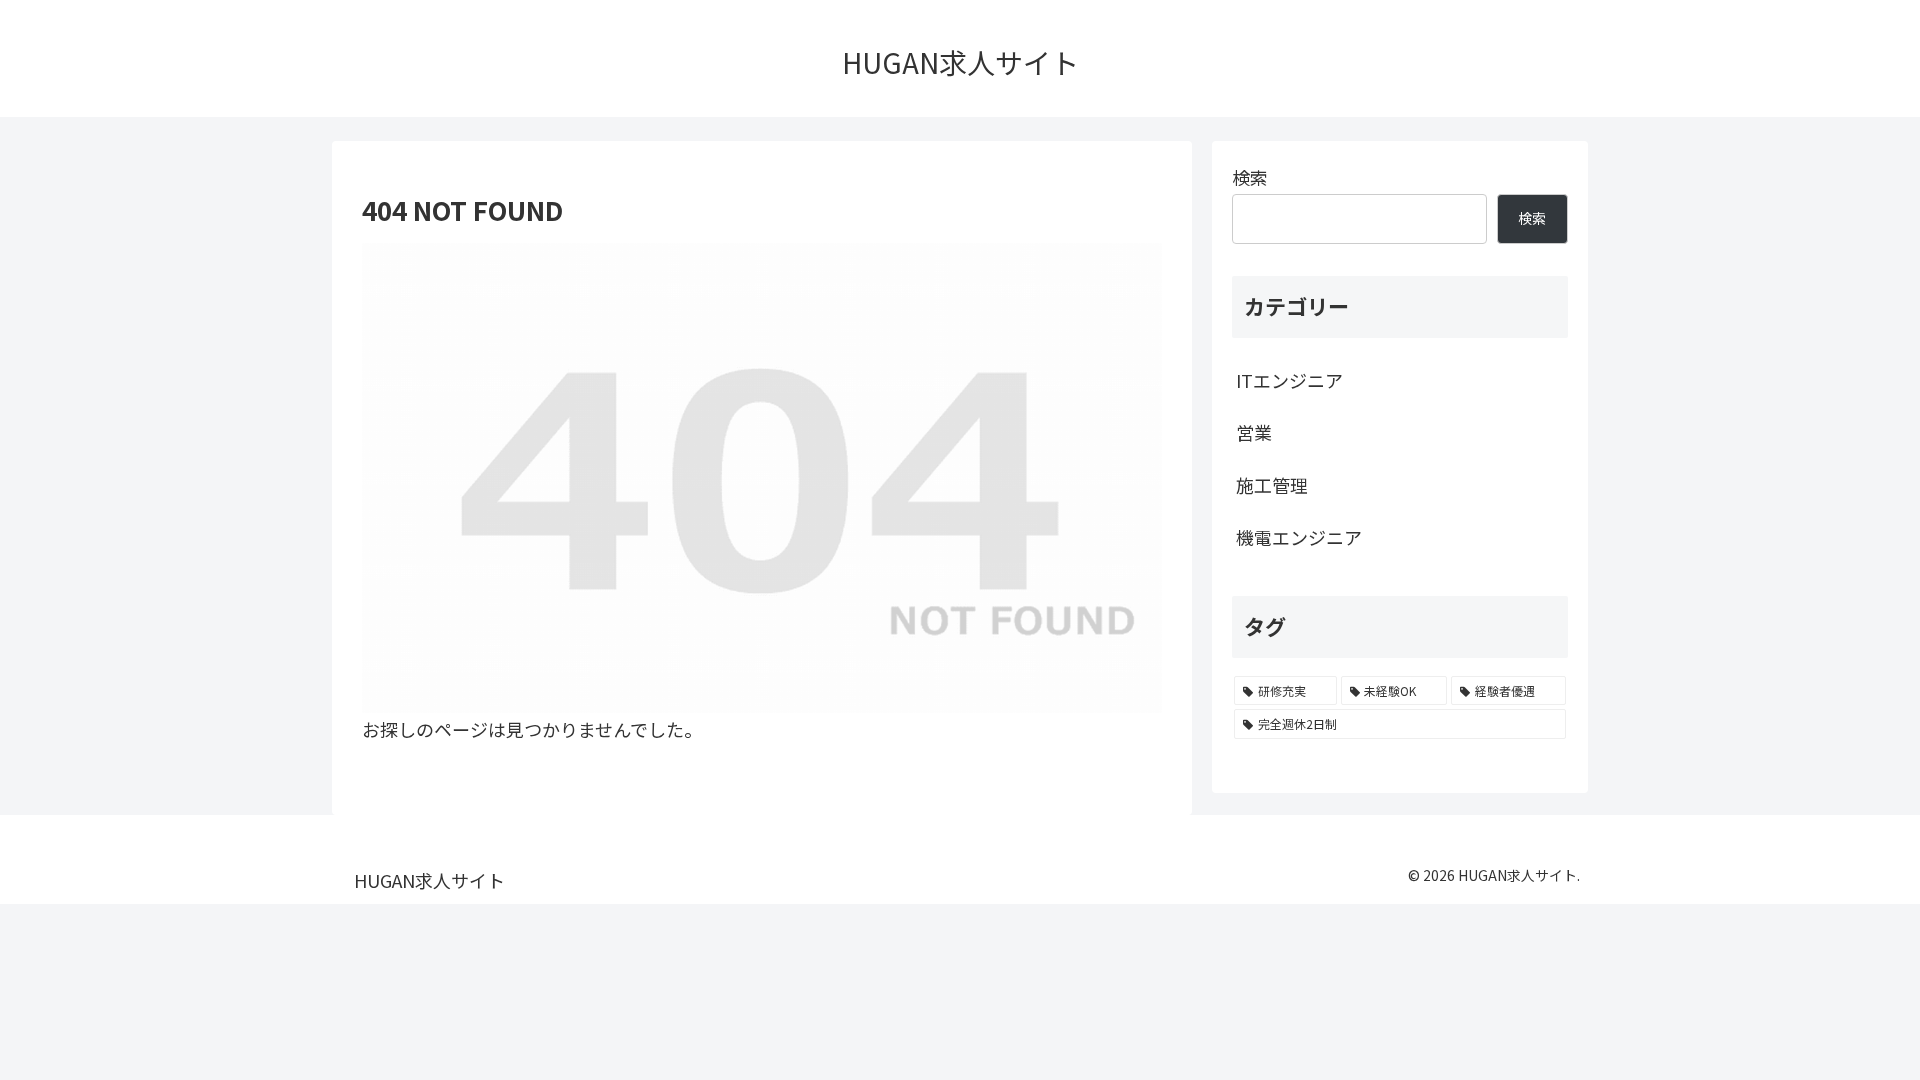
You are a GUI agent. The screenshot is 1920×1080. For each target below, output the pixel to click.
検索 (1250, 177)
